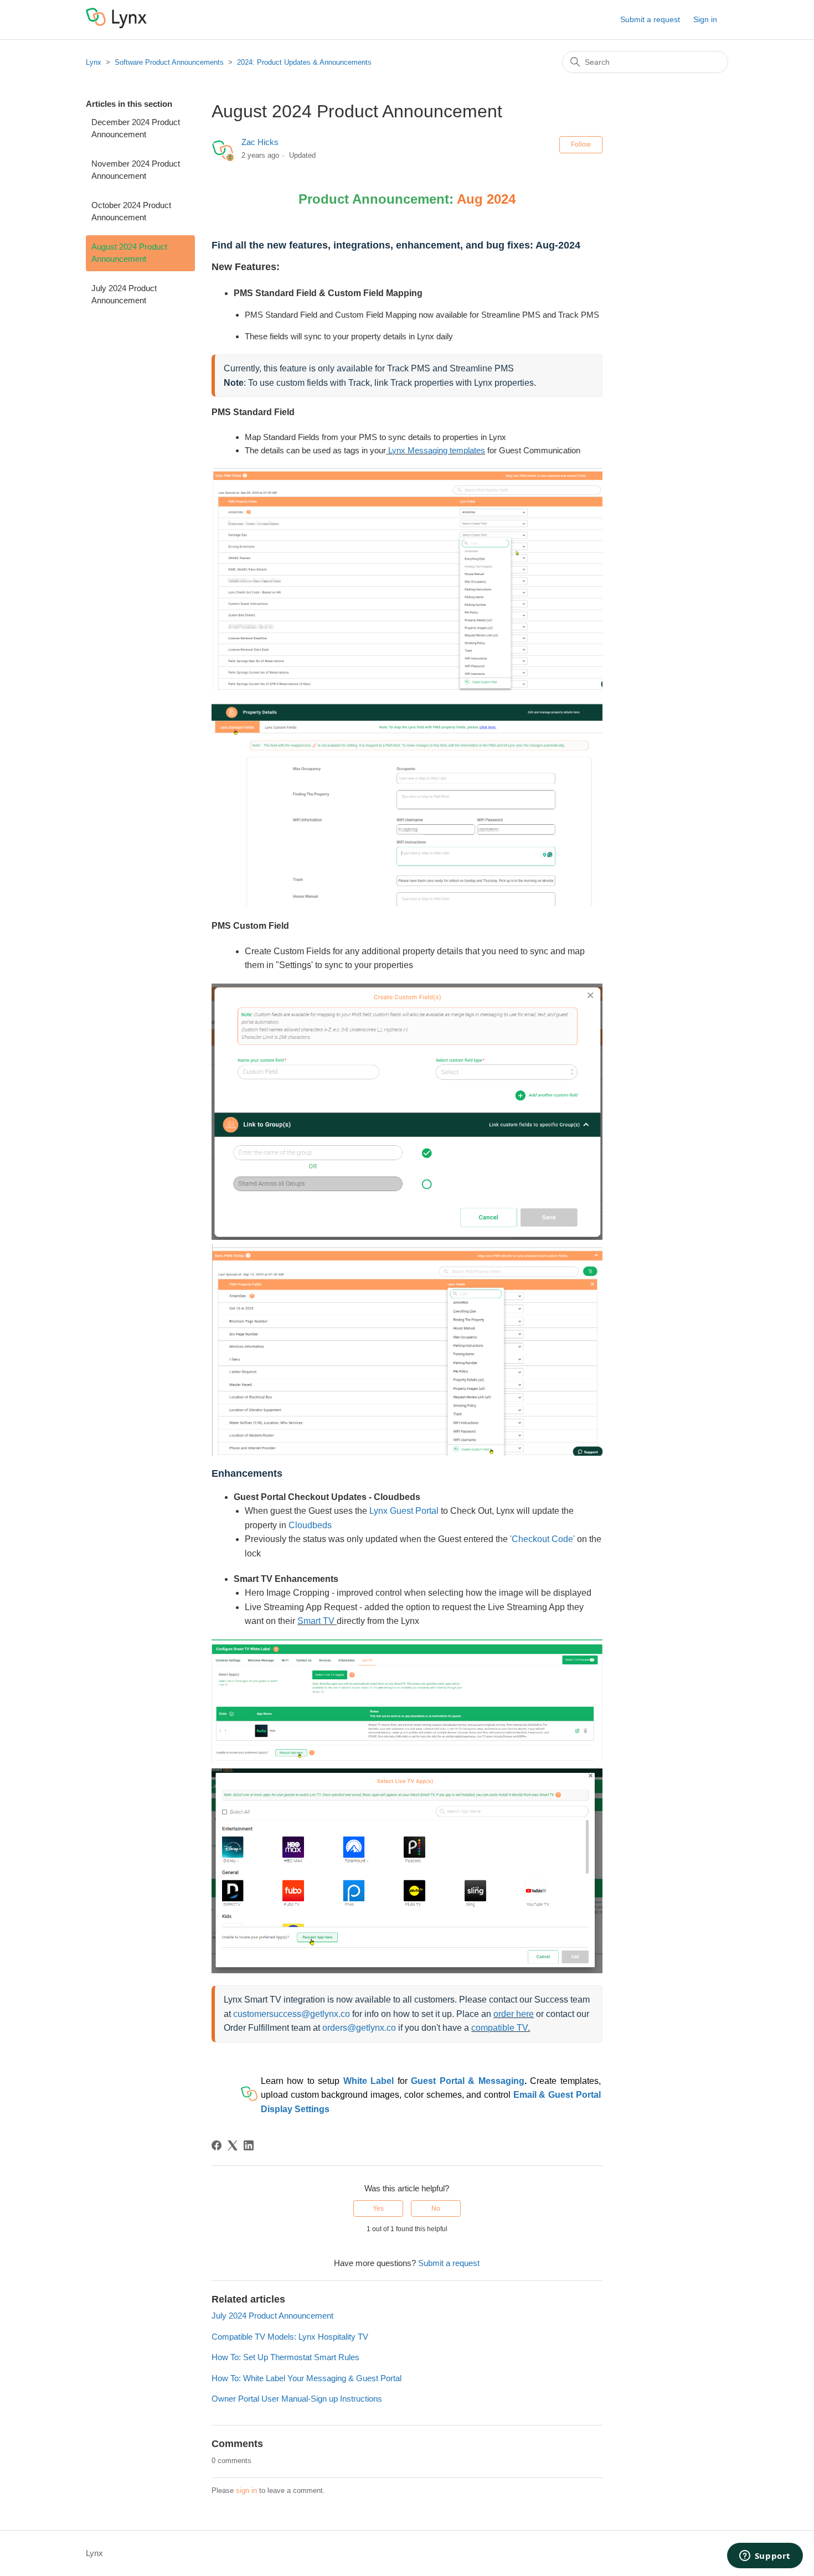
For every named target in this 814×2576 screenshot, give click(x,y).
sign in (246, 2490)
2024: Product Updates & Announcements (304, 62)
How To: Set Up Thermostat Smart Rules (285, 2357)
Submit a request (650, 19)
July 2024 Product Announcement (124, 294)
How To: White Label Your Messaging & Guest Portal (306, 2378)
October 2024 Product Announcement (131, 211)
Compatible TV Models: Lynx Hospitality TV (290, 2337)
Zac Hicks (260, 142)
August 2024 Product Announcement (129, 253)
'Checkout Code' (541, 1539)
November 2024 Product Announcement (136, 170)
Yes (378, 2208)
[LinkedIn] (249, 2145)
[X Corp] (233, 2145)
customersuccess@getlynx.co (292, 2014)
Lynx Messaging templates (437, 450)
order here (514, 2014)
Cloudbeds (311, 1525)
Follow (581, 144)
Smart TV (316, 1621)
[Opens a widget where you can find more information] (765, 2557)
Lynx (94, 62)
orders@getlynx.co (359, 2028)
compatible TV (499, 2028)
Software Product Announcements (169, 62)
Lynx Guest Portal (404, 1511)
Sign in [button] (705, 19)
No (436, 2208)
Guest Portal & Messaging (467, 2081)
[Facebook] (217, 2145)
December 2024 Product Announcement (136, 128)
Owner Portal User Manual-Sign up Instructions (297, 2399)
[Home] (116, 25)
